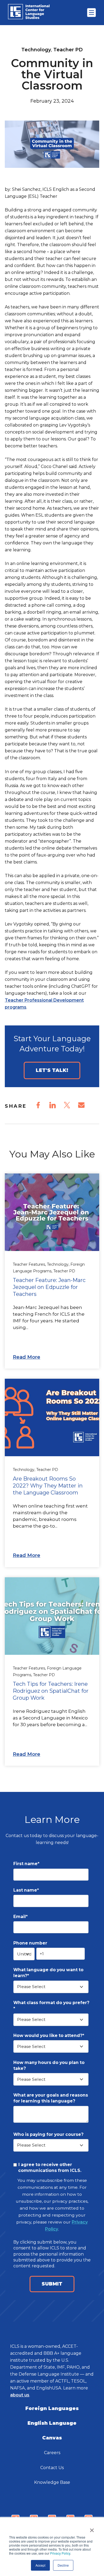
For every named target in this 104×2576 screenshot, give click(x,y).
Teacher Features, (30, 1264)
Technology (36, 50)
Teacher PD (68, 50)
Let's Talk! (52, 1070)
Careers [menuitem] (52, 2453)
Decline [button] (63, 2565)
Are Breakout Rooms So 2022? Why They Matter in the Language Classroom (48, 1486)
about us (20, 2395)
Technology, (59, 1264)
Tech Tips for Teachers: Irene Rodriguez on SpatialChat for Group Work (51, 1691)
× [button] (92, 2528)
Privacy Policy (60, 2553)
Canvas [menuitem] (52, 2438)
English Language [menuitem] (52, 2423)
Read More (27, 1357)
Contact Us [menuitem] (52, 2468)
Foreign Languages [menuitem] (52, 2408)
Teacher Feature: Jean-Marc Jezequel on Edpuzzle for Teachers (49, 1287)
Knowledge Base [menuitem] (52, 2482)
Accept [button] (40, 2565)
